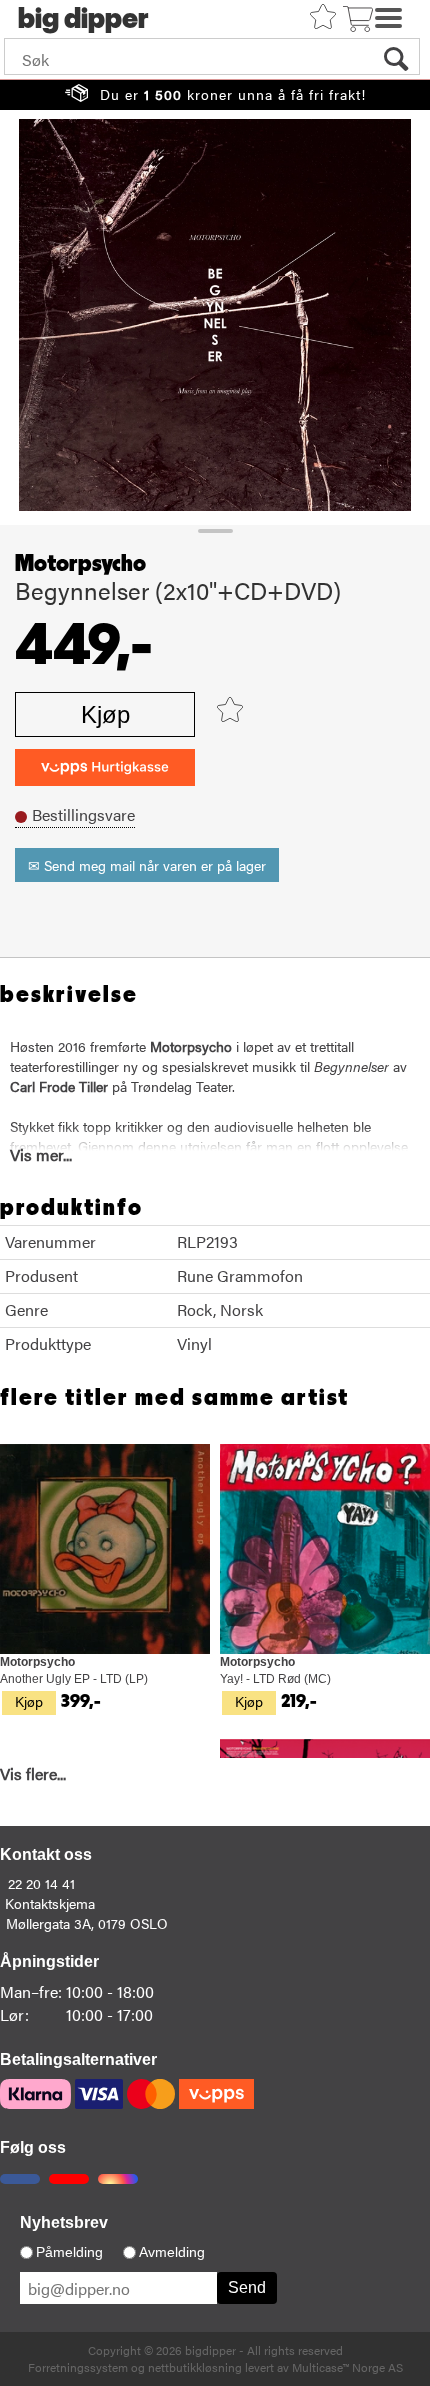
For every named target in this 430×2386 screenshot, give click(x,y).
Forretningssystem (78, 2367)
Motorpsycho (80, 564)
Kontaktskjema (50, 1903)
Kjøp (105, 714)
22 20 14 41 (41, 1883)
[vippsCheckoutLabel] (105, 767)
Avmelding (172, 2252)
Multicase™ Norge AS (347, 2367)
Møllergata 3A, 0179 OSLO (87, 1923)
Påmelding (69, 2252)
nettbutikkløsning (195, 2367)
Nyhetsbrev (64, 2222)
